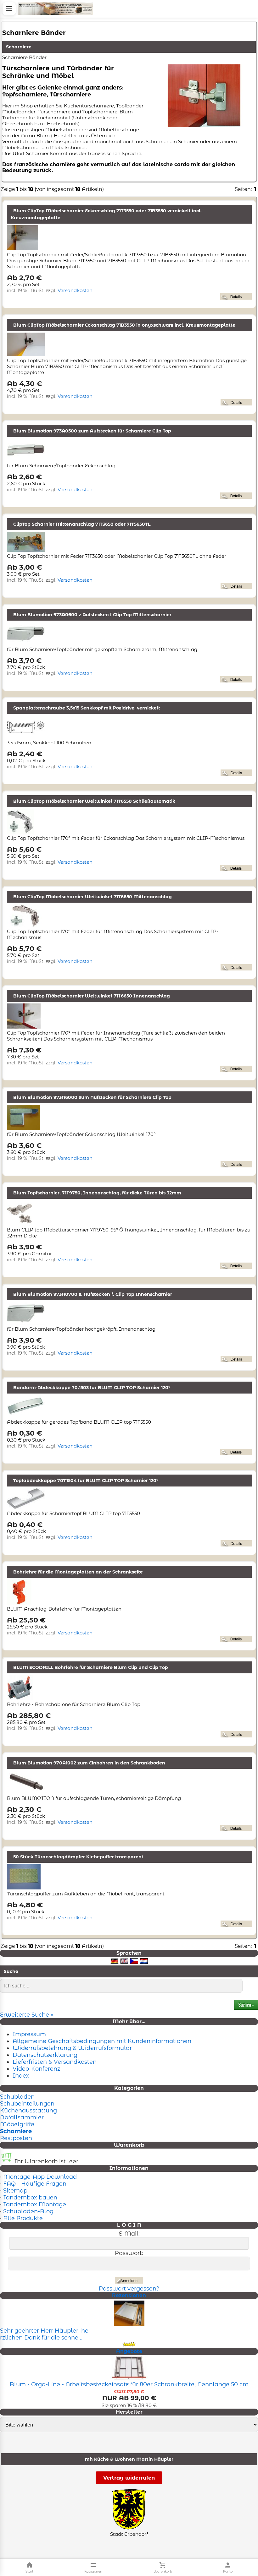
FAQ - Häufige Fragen (35, 2184)
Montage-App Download (40, 2177)
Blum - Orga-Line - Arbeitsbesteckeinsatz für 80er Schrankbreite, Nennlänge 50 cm (129, 2384)
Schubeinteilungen (27, 2104)
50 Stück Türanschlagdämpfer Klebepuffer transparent (78, 1857)
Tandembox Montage (35, 2204)
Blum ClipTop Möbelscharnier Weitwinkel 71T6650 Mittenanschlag (93, 897)
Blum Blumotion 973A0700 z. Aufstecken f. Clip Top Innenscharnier (93, 1294)
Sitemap (15, 2191)
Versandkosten (75, 290)
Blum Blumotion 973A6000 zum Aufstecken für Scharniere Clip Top (92, 1097)
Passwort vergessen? (129, 2289)
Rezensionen (129, 2295)
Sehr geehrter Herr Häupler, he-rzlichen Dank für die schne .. (45, 2334)
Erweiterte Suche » (27, 2015)
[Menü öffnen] (9, 9)
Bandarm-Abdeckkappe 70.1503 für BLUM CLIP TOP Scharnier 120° (92, 1388)
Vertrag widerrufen (129, 2478)
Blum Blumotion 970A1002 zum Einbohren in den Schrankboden (89, 1763)
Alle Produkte (23, 2218)
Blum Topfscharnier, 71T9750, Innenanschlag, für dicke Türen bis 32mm (97, 1193)
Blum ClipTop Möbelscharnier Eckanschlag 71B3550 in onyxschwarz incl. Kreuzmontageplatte (124, 325)
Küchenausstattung (28, 2111)
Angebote (129, 2351)
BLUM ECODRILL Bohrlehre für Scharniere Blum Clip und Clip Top (91, 1667)
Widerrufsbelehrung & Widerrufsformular (72, 2048)
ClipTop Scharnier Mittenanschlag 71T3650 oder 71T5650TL (82, 524)
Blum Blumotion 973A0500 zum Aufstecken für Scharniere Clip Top (92, 431)
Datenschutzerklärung (45, 2055)
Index (21, 2076)
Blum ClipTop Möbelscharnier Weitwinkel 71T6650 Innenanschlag (92, 996)
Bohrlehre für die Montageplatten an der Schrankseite (78, 1572)
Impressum (29, 2034)
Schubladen (17, 2097)
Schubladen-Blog (28, 2211)
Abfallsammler (22, 2117)
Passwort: (129, 2253)
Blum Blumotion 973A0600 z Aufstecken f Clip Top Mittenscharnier (92, 615)
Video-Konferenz (36, 2069)
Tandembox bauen (30, 2198)
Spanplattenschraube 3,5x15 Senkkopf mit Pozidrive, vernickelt (87, 708)
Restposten (16, 2138)
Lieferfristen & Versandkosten (55, 2062)
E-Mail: (129, 2234)
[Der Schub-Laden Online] (55, 9)
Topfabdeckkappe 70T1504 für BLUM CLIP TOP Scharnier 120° (86, 1481)
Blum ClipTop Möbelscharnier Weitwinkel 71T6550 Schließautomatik (94, 801)
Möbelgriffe (17, 2124)
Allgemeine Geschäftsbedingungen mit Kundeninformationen (102, 2041)
